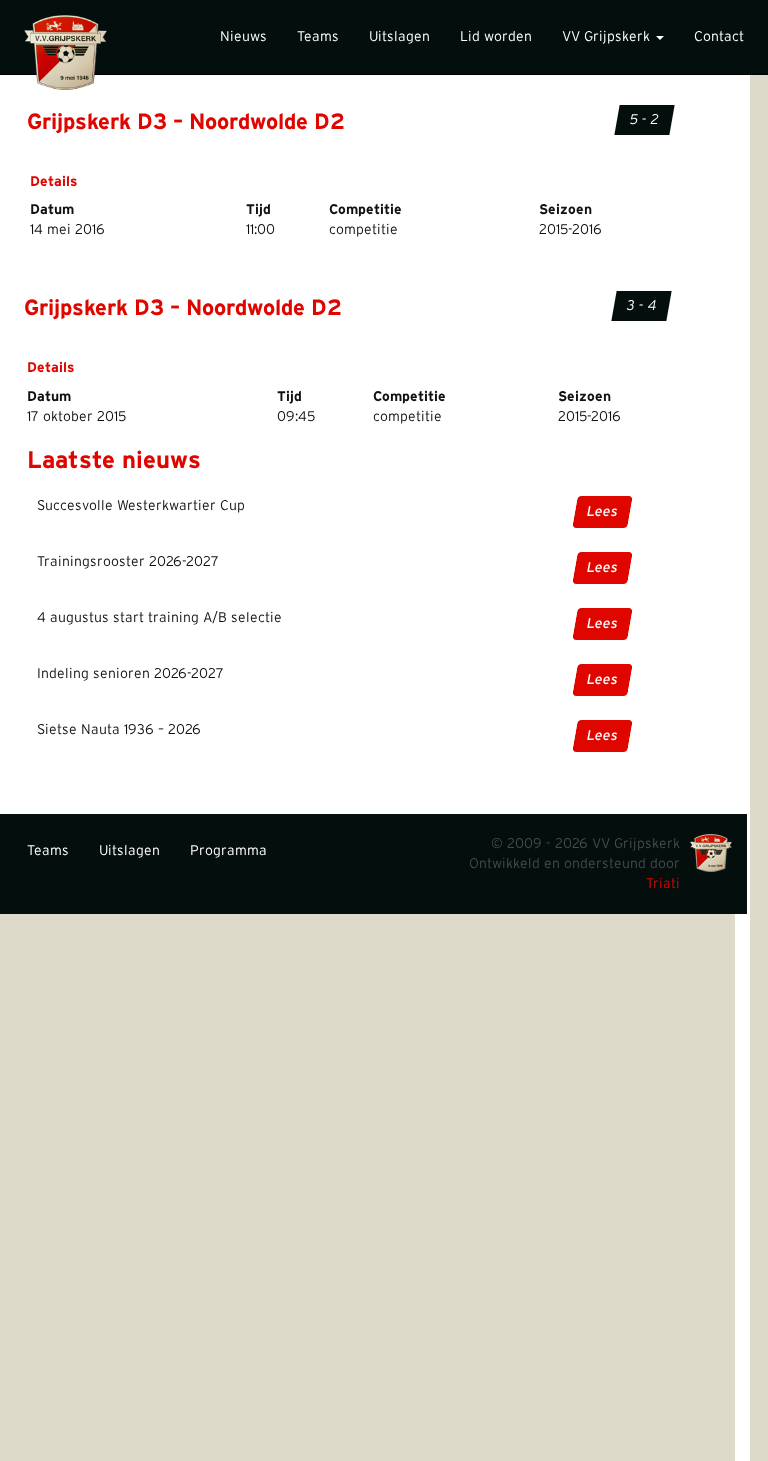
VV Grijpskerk (608, 37)
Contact (719, 37)
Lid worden (496, 37)
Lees (602, 512)
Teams (318, 37)
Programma (228, 851)
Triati (663, 884)
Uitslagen (399, 37)
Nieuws (243, 37)
